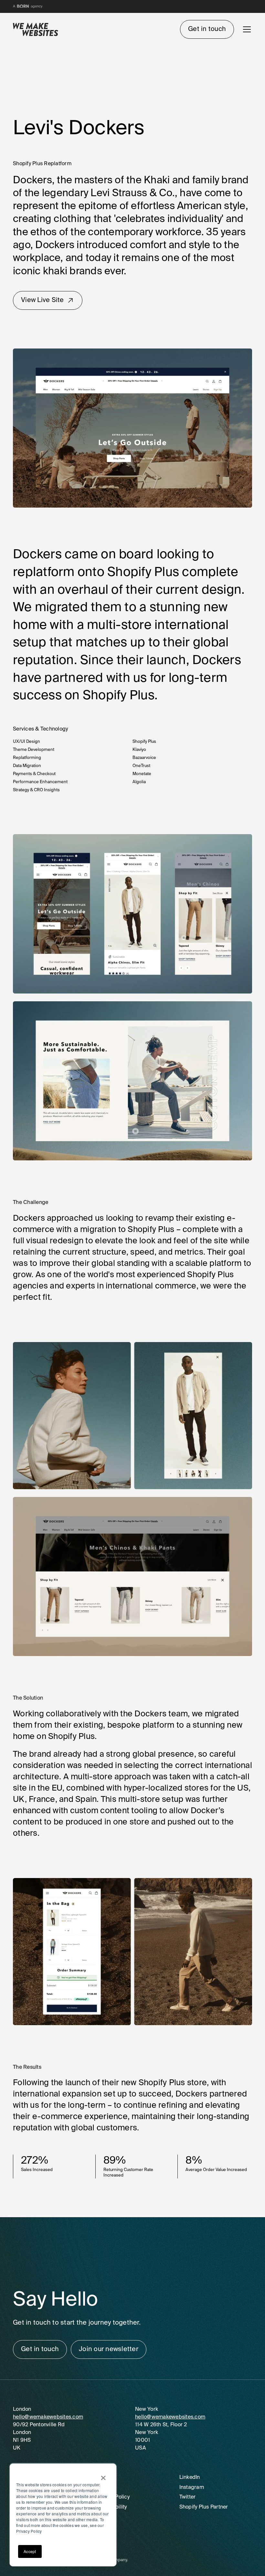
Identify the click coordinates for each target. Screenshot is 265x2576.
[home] (36, 30)
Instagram (192, 2488)
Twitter (188, 2497)
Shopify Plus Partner (204, 2507)
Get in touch (207, 29)
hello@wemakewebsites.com (48, 2417)
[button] (246, 29)
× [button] (103, 2476)
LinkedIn (190, 2478)
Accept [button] (30, 2551)
